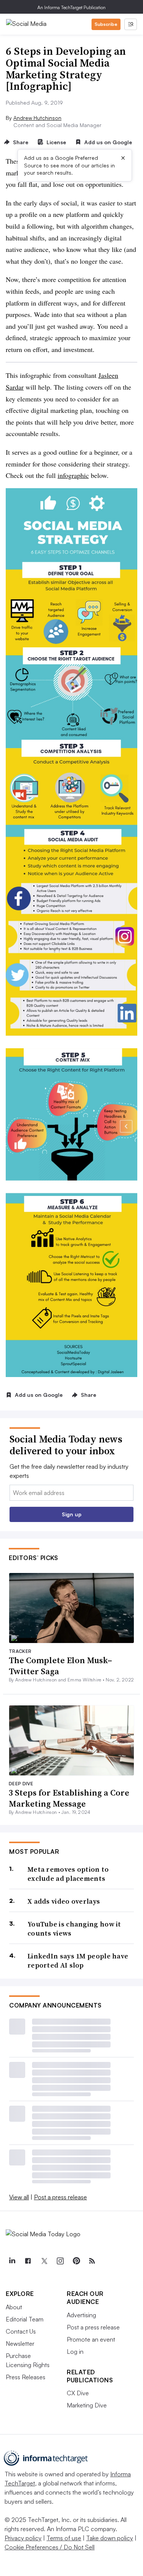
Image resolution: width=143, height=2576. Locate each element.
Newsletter (20, 2344)
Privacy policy (23, 2538)
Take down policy (110, 2538)
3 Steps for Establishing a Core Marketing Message (69, 1798)
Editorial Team (25, 2319)
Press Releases (26, 2377)
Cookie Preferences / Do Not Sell (50, 2547)
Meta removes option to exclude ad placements (68, 1874)
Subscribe (106, 24)
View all (19, 2197)
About (14, 2307)
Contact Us (21, 2331)
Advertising (81, 2315)
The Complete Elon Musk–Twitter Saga (60, 1666)
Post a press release (60, 2197)
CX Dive (78, 2393)
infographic (73, 475)
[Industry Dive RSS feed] (92, 2261)
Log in (75, 2352)
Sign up (72, 1514)
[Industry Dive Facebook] (28, 2261)
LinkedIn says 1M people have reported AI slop (78, 1961)
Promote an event (91, 2339)
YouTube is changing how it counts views (74, 1929)
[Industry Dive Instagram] (60, 2261)
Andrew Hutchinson (37, 118)
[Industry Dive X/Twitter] (44, 2261)
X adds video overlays (64, 1901)
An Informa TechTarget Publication (71, 7)
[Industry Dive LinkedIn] (12, 2261)
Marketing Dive (87, 2405)
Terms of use (64, 2538)
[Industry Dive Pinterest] (76, 2261)
